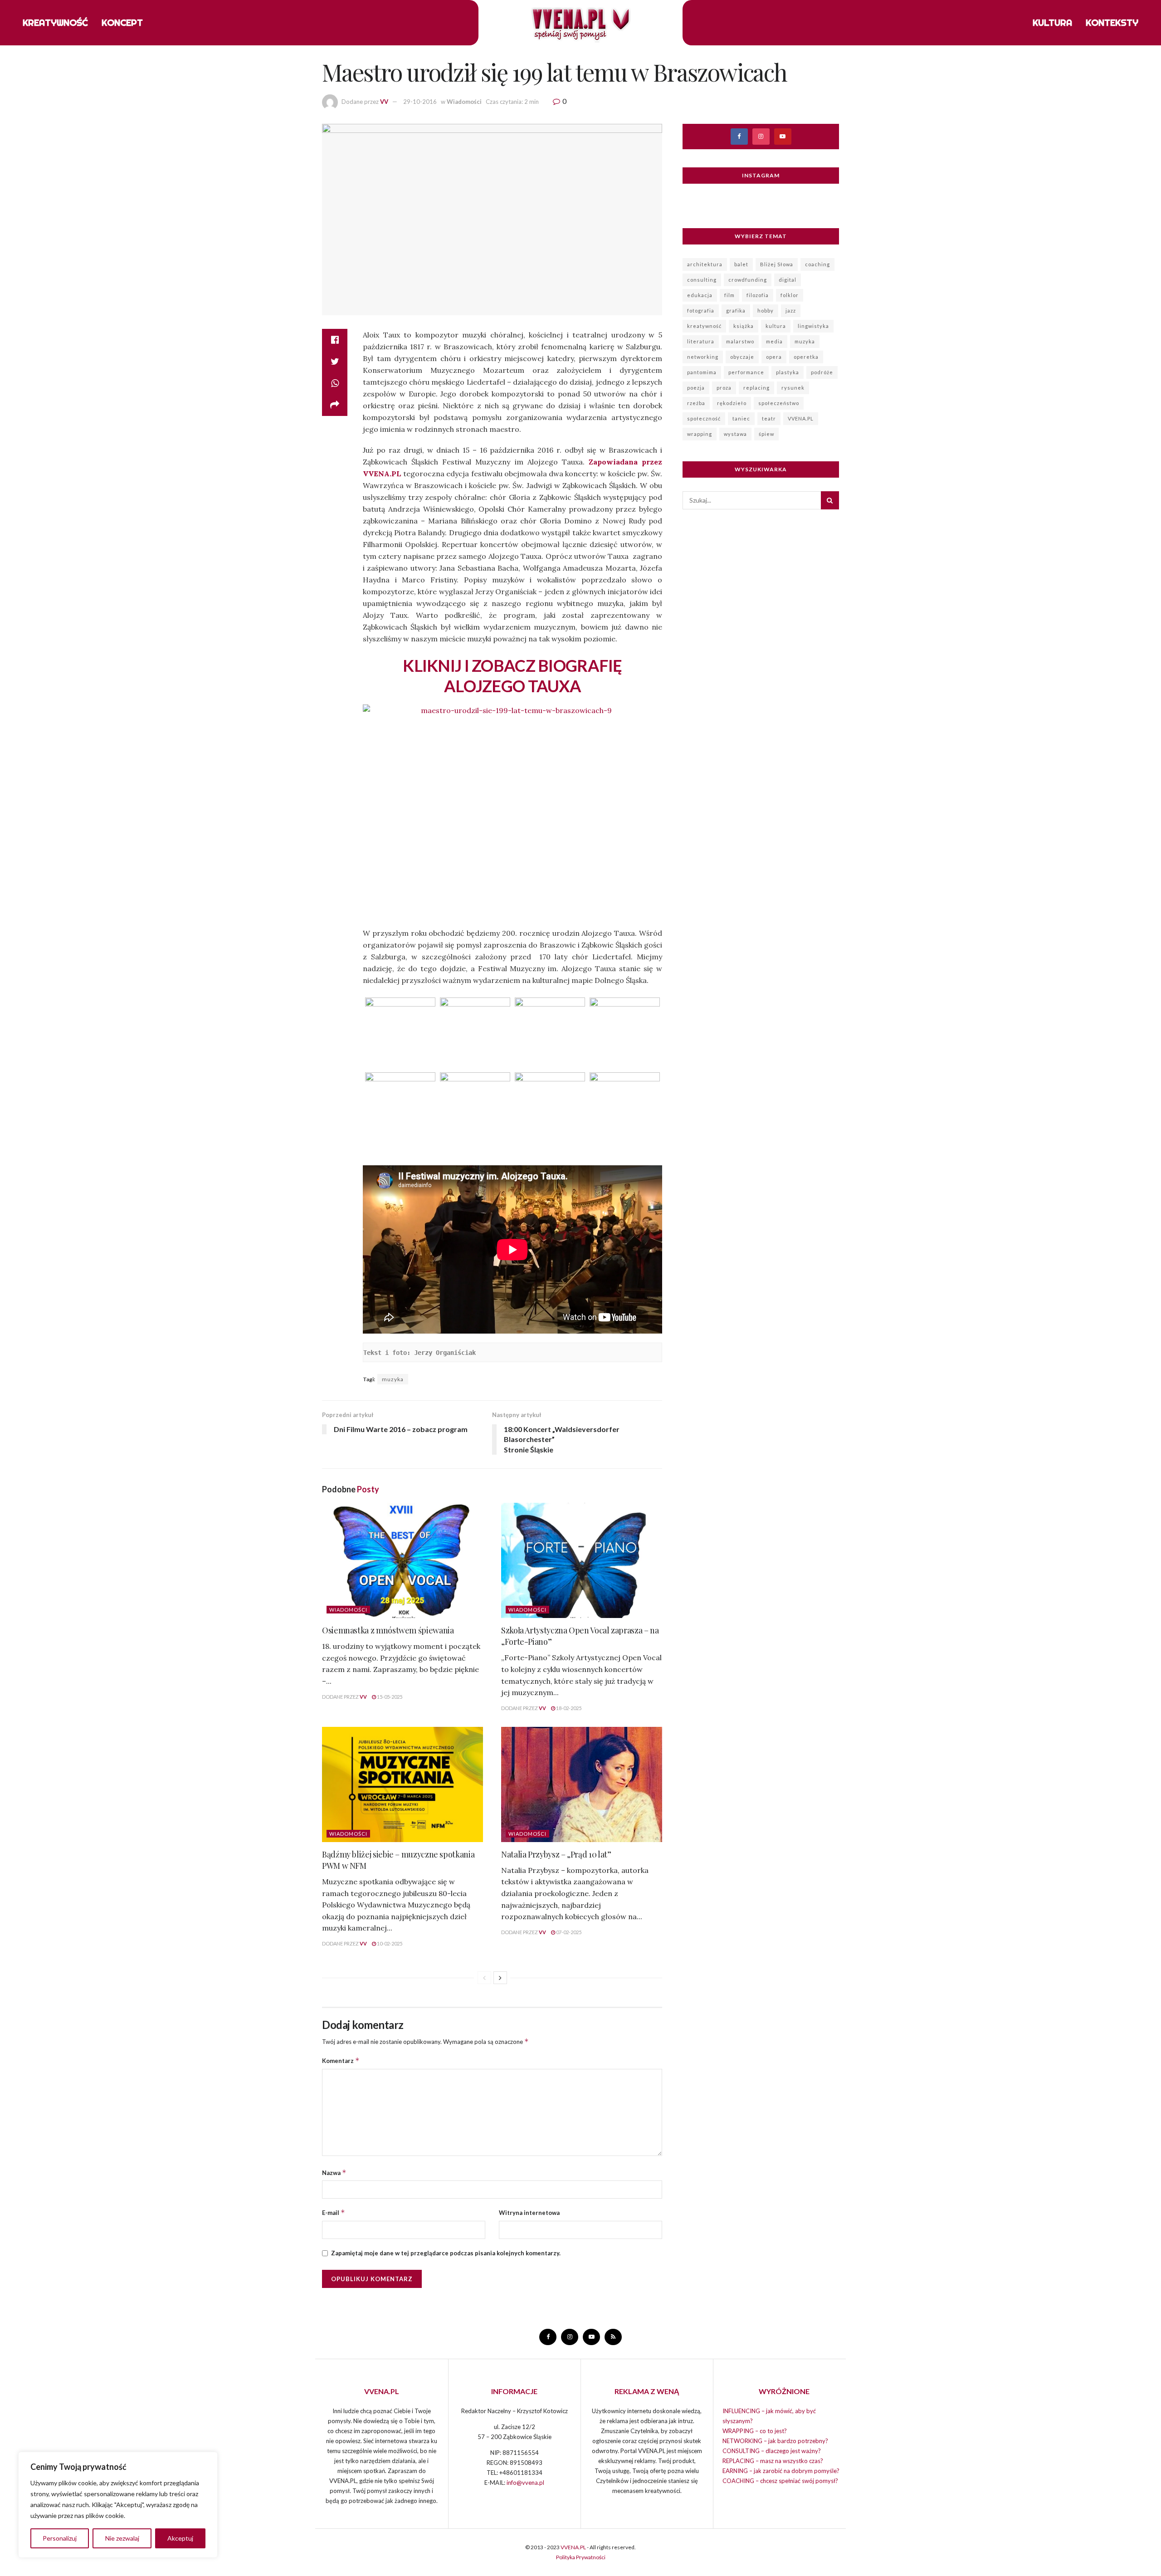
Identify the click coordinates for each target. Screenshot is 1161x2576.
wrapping (700, 434)
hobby (766, 310)
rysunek (793, 388)
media (774, 341)
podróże (822, 372)
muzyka (393, 1379)
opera (774, 357)
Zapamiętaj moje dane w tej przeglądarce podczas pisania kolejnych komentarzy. (446, 2253)
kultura (776, 326)
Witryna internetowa (529, 2213)
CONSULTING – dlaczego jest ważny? (772, 2451)
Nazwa (334, 2173)
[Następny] (500, 1978)
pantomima (702, 372)
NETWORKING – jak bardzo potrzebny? (775, 2441)
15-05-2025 (389, 1697)
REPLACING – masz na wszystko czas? (773, 2461)
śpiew (766, 434)
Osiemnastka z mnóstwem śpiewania (388, 1630)
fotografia (701, 310)
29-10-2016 (420, 102)
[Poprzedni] (484, 1978)
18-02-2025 (568, 1708)
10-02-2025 (389, 1943)
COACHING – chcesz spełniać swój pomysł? (780, 2481)
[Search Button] (830, 500)
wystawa (735, 434)
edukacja (700, 295)
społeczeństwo (779, 403)
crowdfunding (748, 280)
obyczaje (742, 357)
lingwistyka (813, 326)
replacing (756, 388)
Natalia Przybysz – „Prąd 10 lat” (556, 1854)
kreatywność (704, 326)
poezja (696, 388)
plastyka (788, 372)
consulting (702, 280)
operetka (806, 357)
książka (744, 326)
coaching (817, 264)
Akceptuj (180, 2538)
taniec (741, 418)
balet (741, 264)
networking (703, 357)
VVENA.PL (801, 418)
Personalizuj (60, 2538)
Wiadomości (464, 102)
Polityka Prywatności (581, 2557)
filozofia (758, 295)
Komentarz (341, 2060)
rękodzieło (732, 403)
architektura (705, 264)
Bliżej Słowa (777, 264)
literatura (701, 341)
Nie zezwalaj (122, 2538)
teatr (769, 418)
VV (384, 102)
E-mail (334, 2212)
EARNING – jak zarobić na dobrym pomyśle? (781, 2471)
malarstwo (740, 341)
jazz (791, 310)
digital (788, 280)
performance (746, 372)
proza (724, 388)
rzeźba (696, 403)
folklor (790, 295)
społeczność (704, 418)
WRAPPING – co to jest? (755, 2431)
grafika (736, 310)
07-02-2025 (568, 1932)
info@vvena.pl (525, 2483)
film (729, 295)
